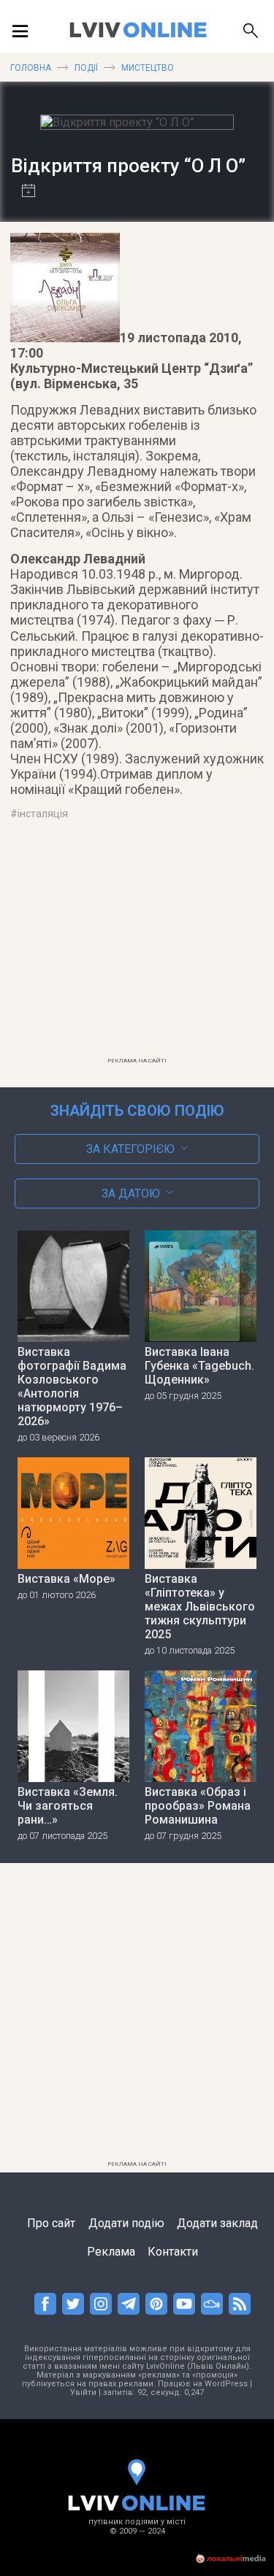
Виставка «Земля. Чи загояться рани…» (68, 1806)
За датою (131, 1193)
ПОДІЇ (86, 68)
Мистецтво (148, 68)
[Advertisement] (137, 948)
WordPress (226, 2384)
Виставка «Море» (66, 1579)
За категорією (130, 1149)
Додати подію (126, 2223)
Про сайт (51, 2223)
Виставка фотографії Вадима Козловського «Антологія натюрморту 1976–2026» (72, 1387)
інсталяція (43, 814)
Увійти (83, 2392)
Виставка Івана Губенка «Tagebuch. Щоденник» (199, 1366)
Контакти (173, 2252)
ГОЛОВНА (31, 68)
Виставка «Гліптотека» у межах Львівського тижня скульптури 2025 (200, 1607)
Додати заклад (217, 2223)
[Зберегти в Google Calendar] (23, 192)
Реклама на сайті (137, 1061)
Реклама (111, 2252)
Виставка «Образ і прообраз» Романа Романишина (198, 1806)
